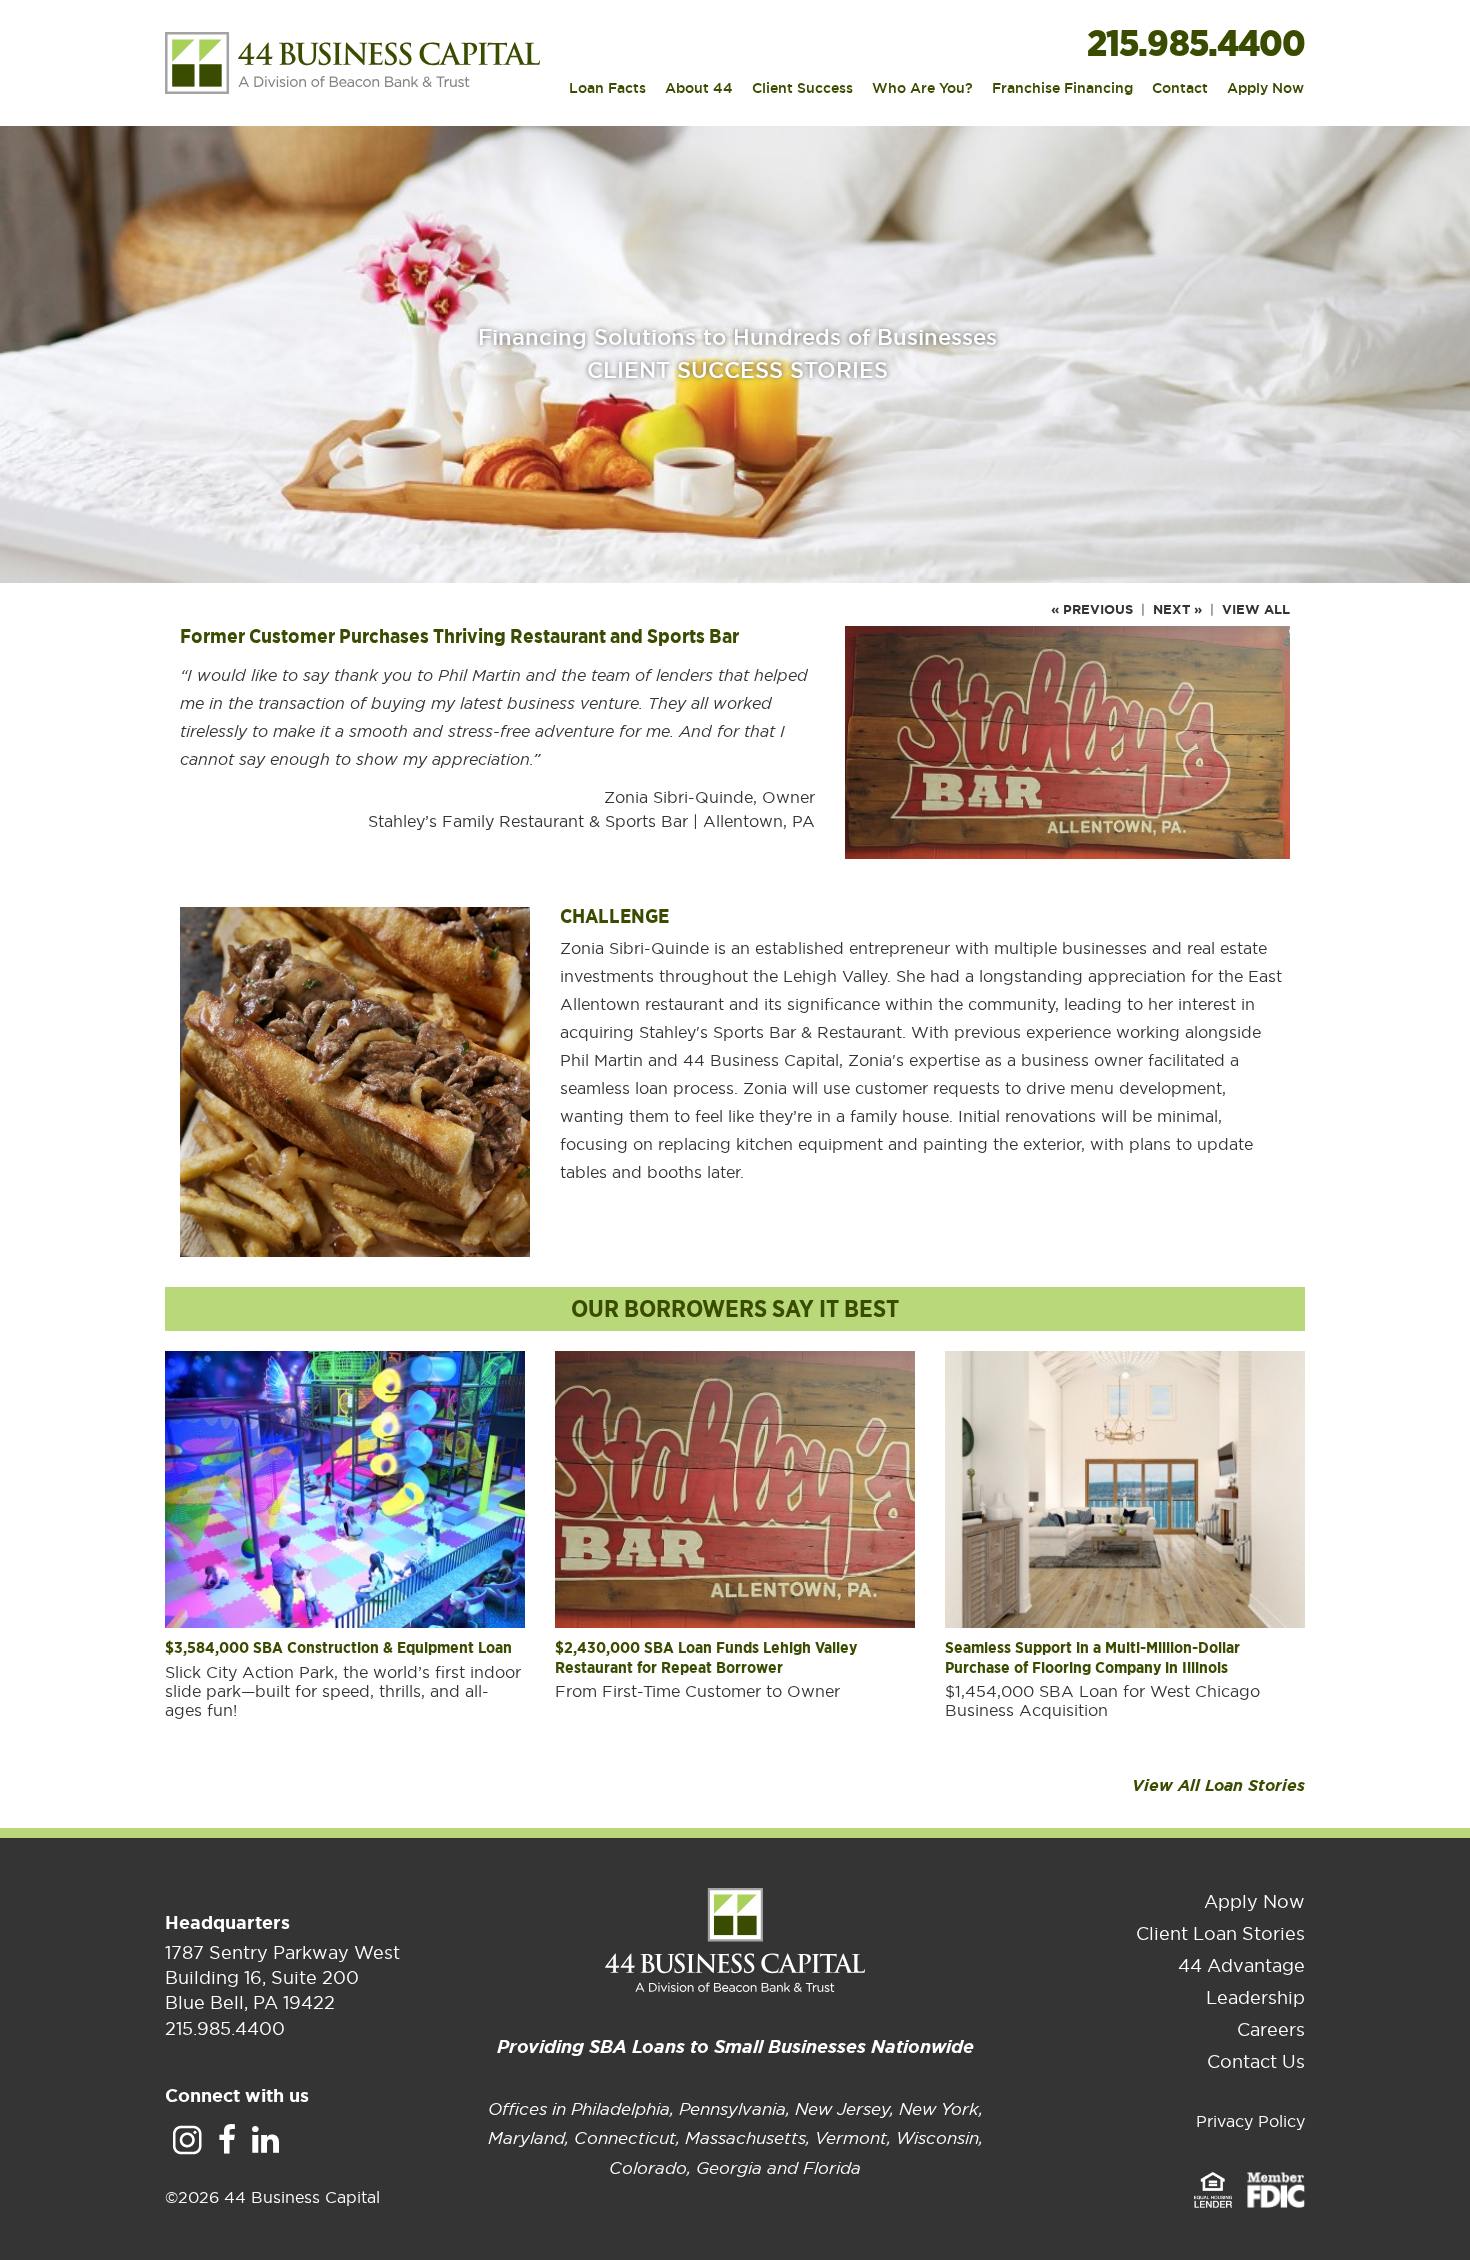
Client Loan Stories (1220, 1933)
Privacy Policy (1250, 2121)
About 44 (699, 88)
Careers (1271, 2029)
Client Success (802, 88)
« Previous (1092, 609)
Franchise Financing (1062, 88)
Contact (1180, 88)
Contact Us (1256, 2061)
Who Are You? (922, 88)
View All (1256, 609)
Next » (1177, 609)
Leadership (1255, 1997)
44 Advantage (1241, 1965)
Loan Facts (607, 88)
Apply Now (1265, 88)
